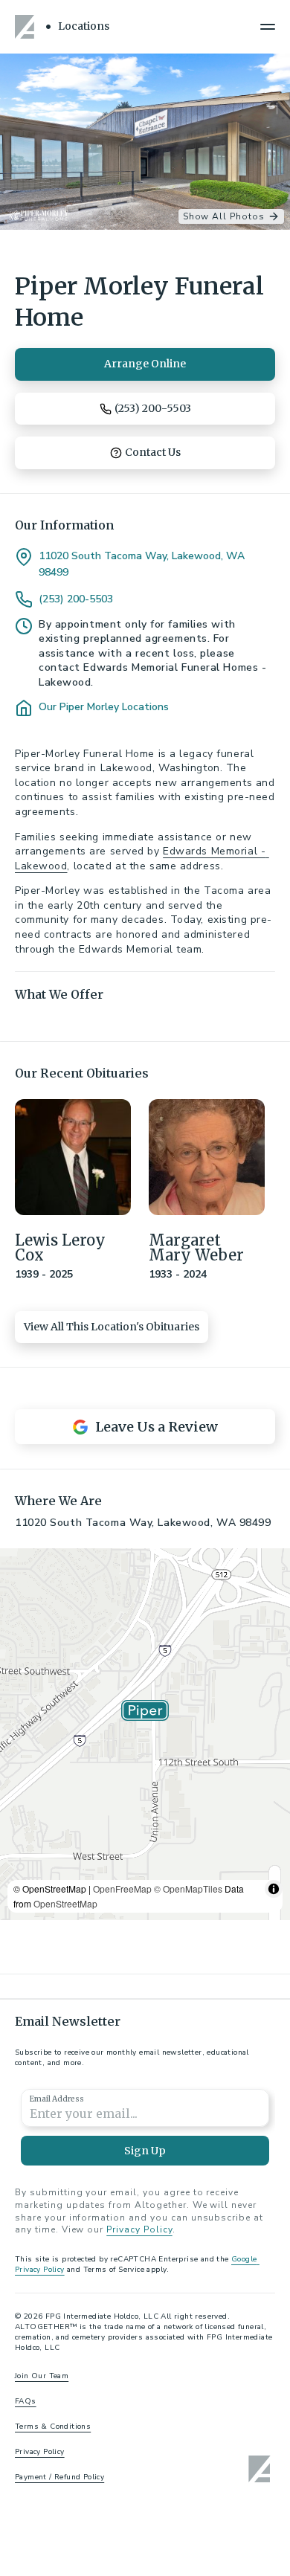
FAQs (26, 2401)
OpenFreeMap (122, 1888)
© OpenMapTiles (188, 1888)
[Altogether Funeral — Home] (27, 27)
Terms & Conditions (53, 2427)
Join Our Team (42, 2376)
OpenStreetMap (65, 1903)
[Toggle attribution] (274, 1889)
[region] (145, 1734)
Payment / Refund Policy (59, 2477)
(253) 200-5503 (76, 599)
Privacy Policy (139, 2229)
